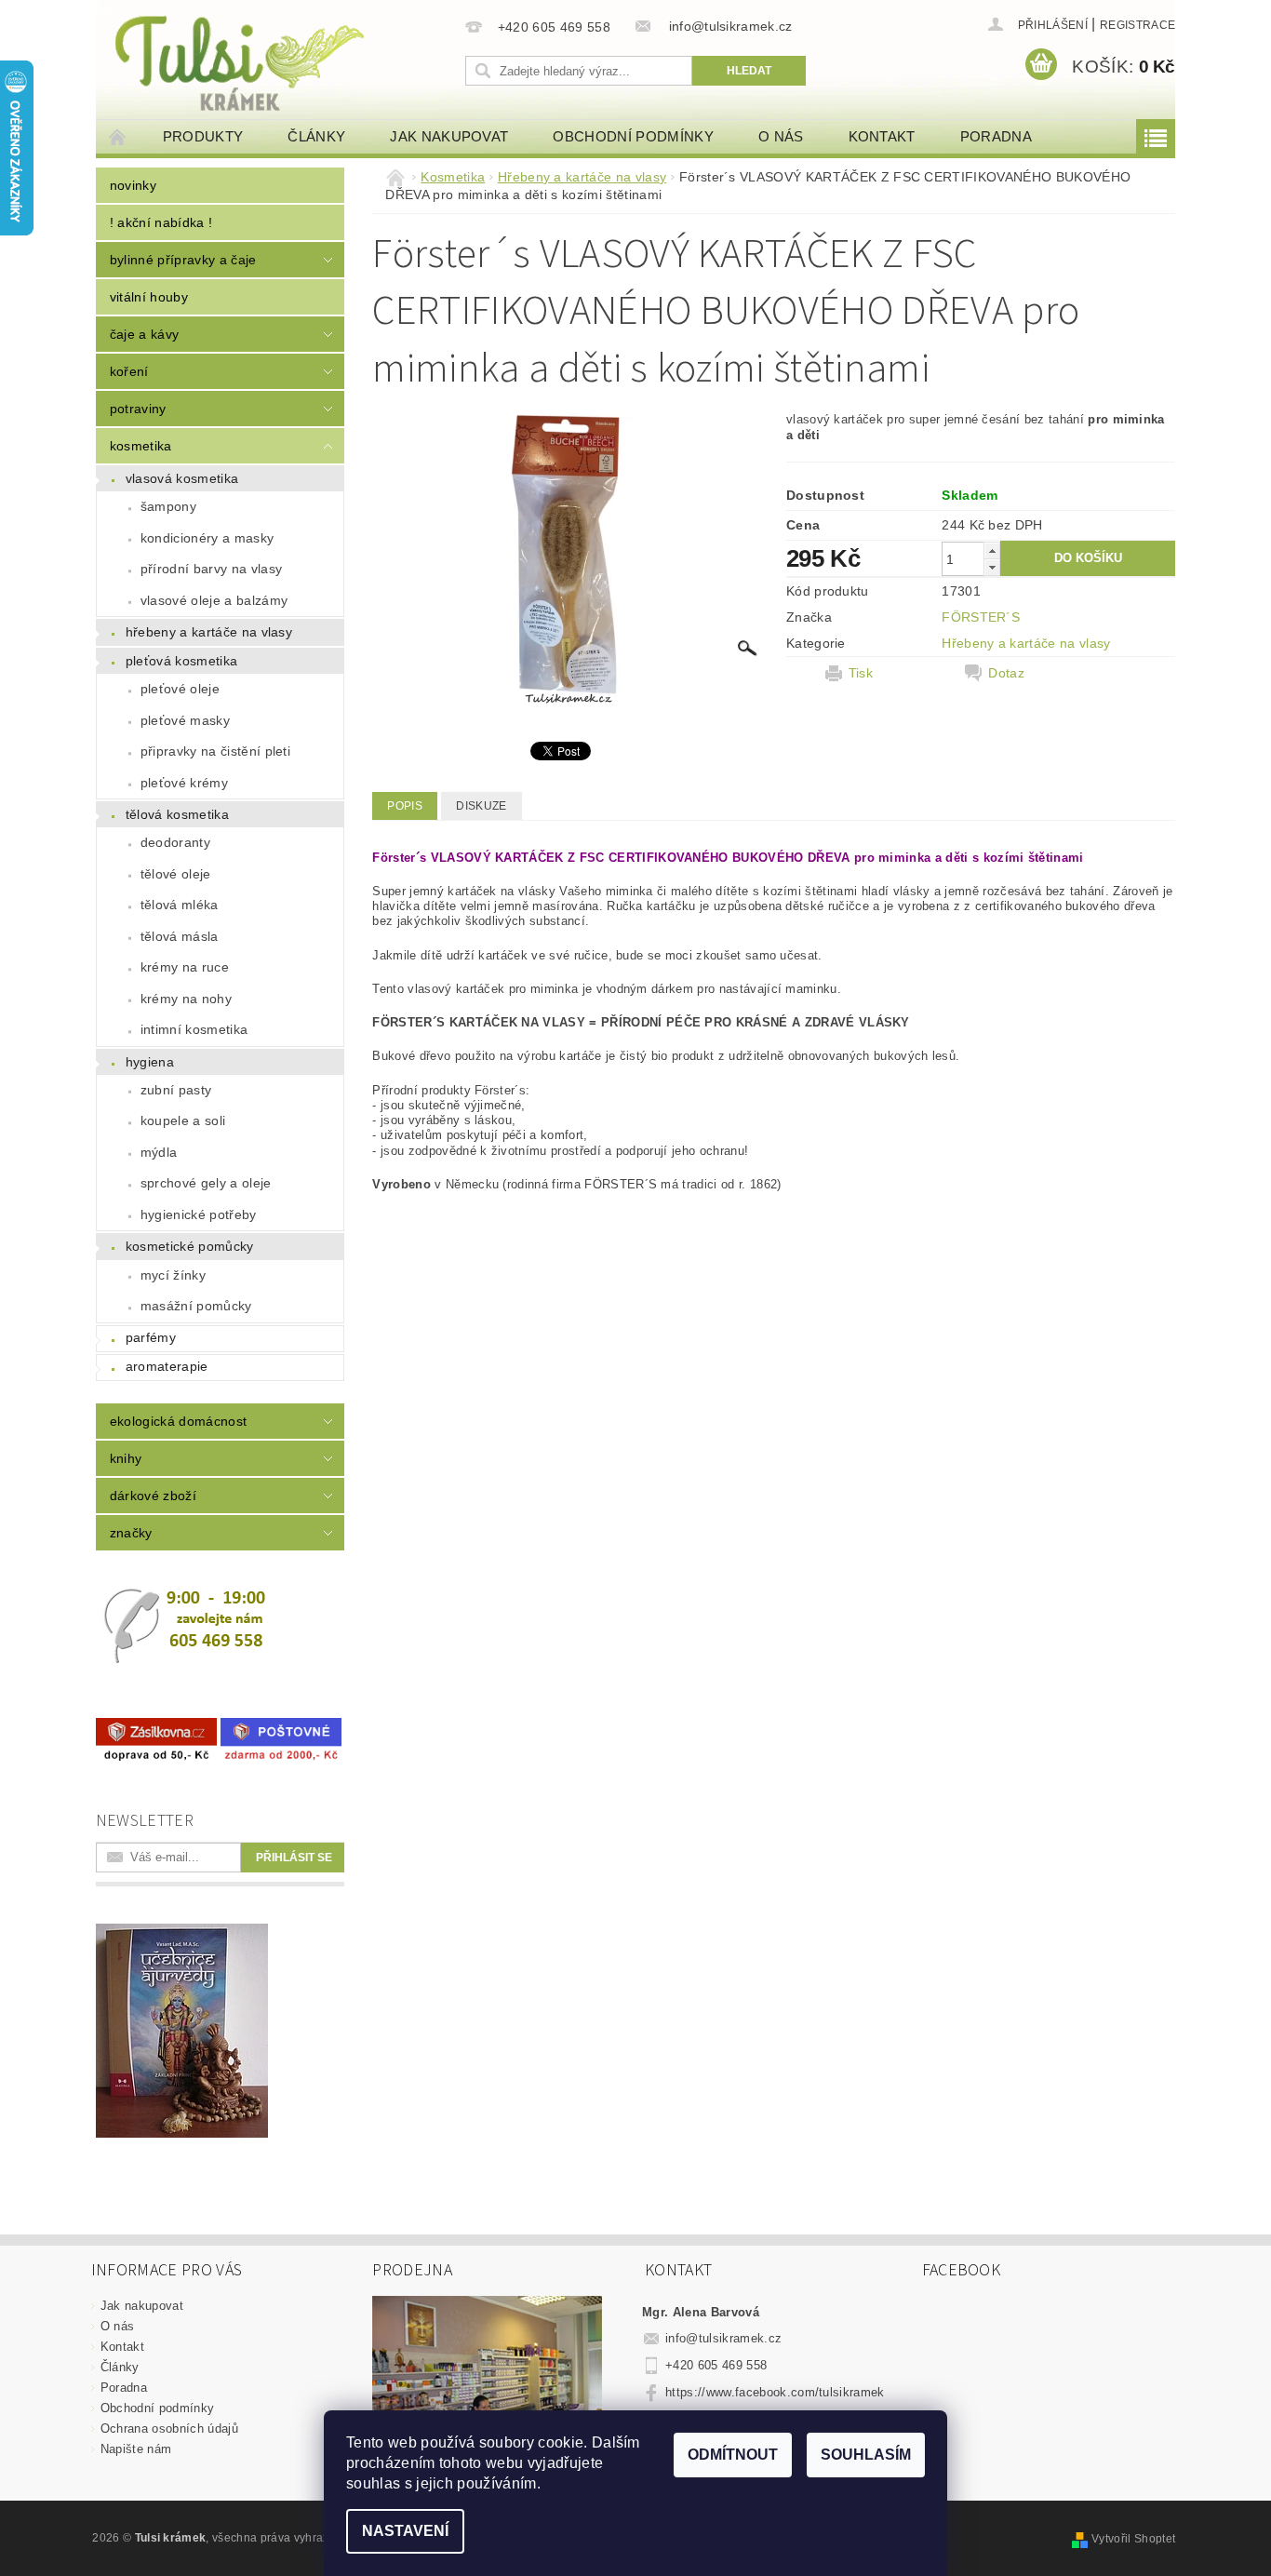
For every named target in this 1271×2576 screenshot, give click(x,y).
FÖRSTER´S (981, 617)
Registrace (1137, 25)
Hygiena (150, 1062)
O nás (781, 136)
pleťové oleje (180, 689)
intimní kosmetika (194, 1029)
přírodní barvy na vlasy (211, 569)
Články (316, 136)
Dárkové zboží (153, 1496)
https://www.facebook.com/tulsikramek (775, 2392)
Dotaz (1006, 673)
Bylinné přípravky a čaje (183, 260)
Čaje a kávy (145, 334)
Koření (129, 371)
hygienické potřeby (199, 1214)
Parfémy (151, 1337)
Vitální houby (149, 297)
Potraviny (138, 409)
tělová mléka (180, 905)
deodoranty (175, 842)
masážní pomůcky (196, 1306)
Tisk (861, 673)
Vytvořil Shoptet (1133, 2539)
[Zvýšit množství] (992, 550)
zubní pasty (176, 1090)
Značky (131, 1533)
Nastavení (405, 2531)
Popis (405, 806)
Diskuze (481, 806)
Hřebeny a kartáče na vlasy (209, 632)
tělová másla (180, 936)
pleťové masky (185, 720)
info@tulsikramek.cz (723, 2338)
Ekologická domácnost (178, 1421)
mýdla (159, 1152)
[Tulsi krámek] (277, 61)
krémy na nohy (186, 999)
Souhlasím (866, 2455)
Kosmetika (141, 446)
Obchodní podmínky (633, 136)
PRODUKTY (203, 136)
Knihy (126, 1458)
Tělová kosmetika (177, 814)
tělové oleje (176, 874)
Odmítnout (733, 2455)
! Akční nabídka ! (161, 222)
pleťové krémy (184, 783)
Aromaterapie (167, 1366)
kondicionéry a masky (207, 538)
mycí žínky (173, 1275)
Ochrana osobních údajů (169, 2428)
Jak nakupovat (449, 136)
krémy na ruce (185, 967)
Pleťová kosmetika (181, 661)
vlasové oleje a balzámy (214, 600)
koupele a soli (183, 1120)
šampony (168, 506)
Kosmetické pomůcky (190, 1246)
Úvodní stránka (118, 136)
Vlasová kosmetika (182, 478)
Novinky (133, 185)
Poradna (996, 136)
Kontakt (882, 136)
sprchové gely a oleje (206, 1183)
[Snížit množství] (992, 567)
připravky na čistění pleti (215, 751)
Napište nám (136, 2449)
